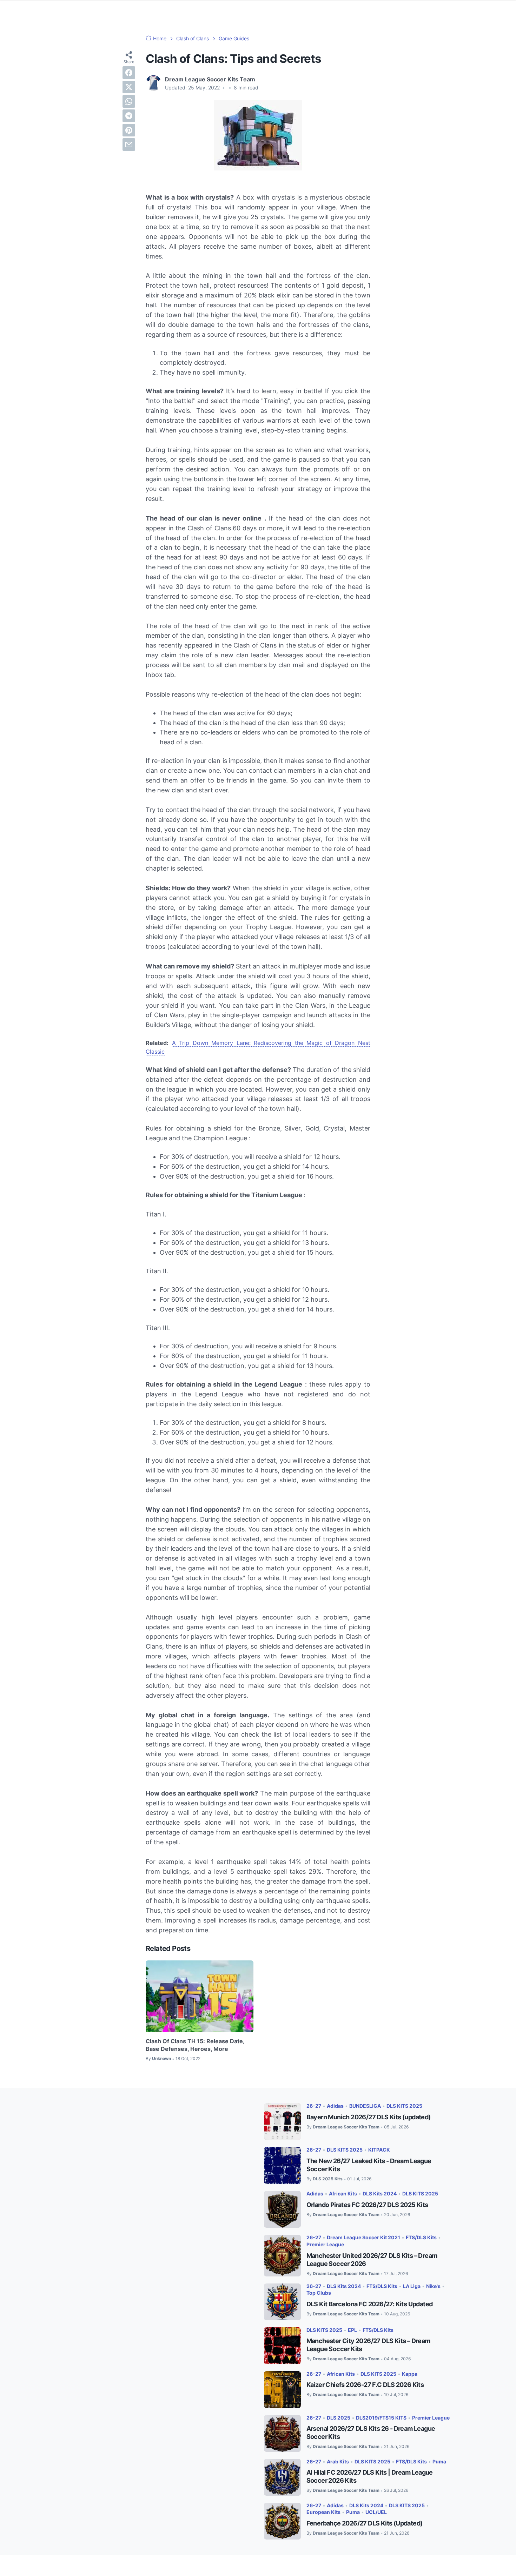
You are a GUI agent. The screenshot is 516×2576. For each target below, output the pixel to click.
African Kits (343, 2193)
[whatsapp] (129, 101)
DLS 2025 (339, 2418)
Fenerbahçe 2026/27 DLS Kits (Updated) (365, 2523)
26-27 (314, 2106)
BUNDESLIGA (365, 2106)
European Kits (323, 2512)
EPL (352, 2330)
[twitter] (129, 87)
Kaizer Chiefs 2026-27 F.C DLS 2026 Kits (365, 2385)
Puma (439, 2461)
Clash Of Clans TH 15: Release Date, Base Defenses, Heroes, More (195, 2045)
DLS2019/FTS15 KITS (381, 2418)
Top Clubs (319, 2293)
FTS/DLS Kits (421, 2237)
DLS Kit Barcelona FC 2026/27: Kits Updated (370, 2304)
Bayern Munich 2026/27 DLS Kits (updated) (369, 2117)
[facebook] (129, 73)
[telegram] (129, 116)
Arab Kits (338, 2461)
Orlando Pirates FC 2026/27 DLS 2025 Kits (367, 2205)
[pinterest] (129, 130)
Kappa (410, 2374)
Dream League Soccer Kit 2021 (363, 2237)
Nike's (433, 2286)
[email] (129, 145)
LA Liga (412, 2286)
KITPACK (379, 2150)
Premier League (325, 2244)
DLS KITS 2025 (404, 2106)
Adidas (335, 2106)
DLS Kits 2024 (380, 2193)
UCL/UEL (376, 2512)
